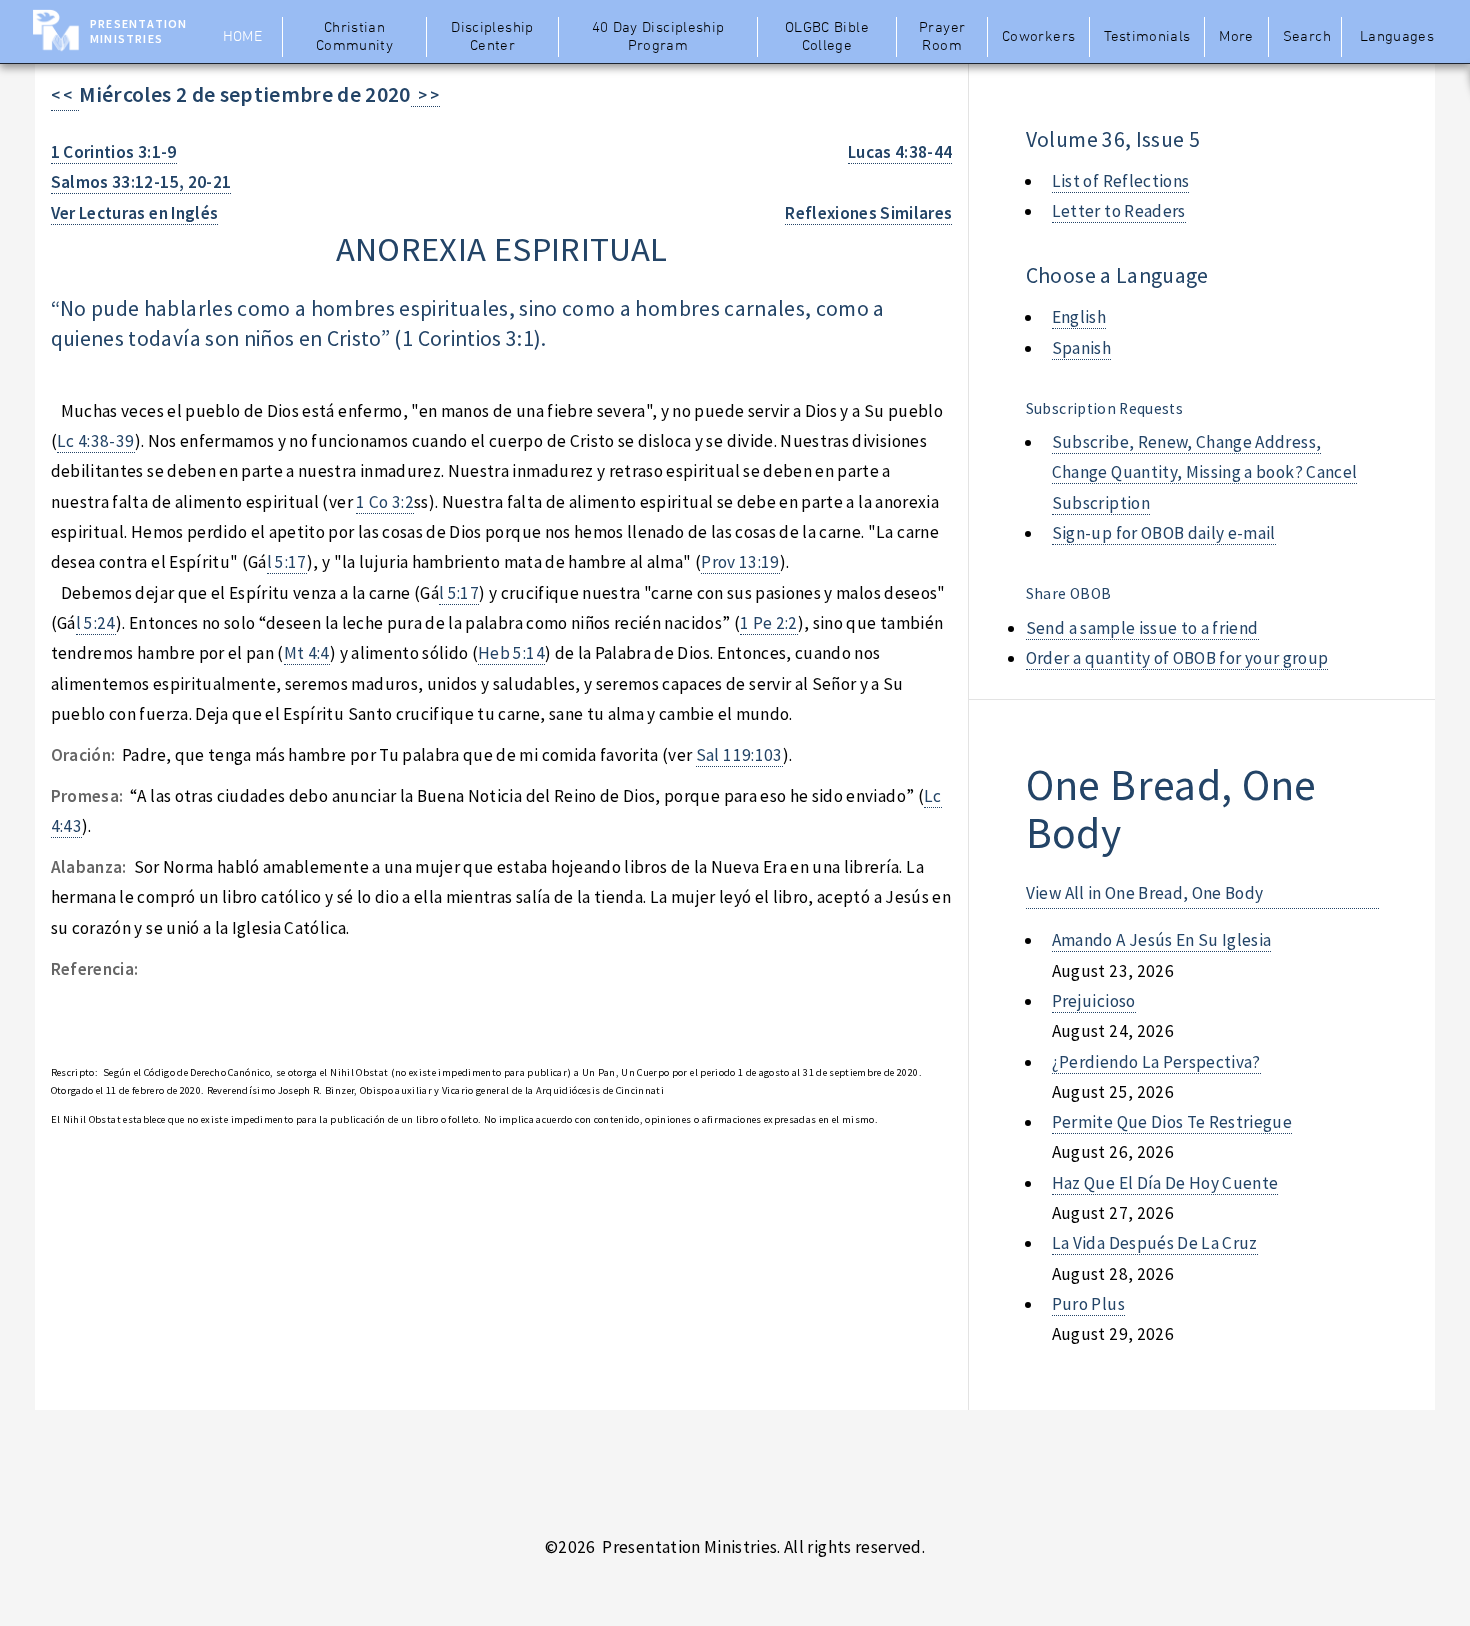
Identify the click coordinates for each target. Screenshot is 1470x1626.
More (1236, 37)
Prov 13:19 (740, 562)
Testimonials (1147, 37)
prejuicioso (1094, 1001)
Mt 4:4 (307, 653)
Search (1307, 37)
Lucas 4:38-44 (900, 152)
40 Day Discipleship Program (658, 37)
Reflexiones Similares (868, 213)
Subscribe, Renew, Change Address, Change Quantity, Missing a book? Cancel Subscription (1205, 472)
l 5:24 (96, 623)
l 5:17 (287, 562)
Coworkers (1038, 37)
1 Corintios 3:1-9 (114, 152)
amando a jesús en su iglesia (1162, 940)
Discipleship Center (492, 37)
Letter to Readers (1119, 211)
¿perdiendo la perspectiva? (1156, 1062)
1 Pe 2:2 (769, 623)
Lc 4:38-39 (95, 441)
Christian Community (354, 37)
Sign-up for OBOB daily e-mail (1164, 533)
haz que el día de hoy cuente (1165, 1183)
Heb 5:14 (511, 653)
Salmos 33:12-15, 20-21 (141, 182)
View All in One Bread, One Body (1145, 893)
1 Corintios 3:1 (468, 338)
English (1079, 317)
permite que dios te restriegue (1172, 1122)
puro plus (1088, 1304)
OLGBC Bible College (827, 37)
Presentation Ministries (138, 31)
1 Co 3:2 (385, 502)
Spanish (1081, 348)
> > (425, 95)
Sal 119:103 (739, 755)
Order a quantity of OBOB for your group (1177, 658)
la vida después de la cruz (1155, 1243)
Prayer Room (942, 37)
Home (242, 37)
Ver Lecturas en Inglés (135, 213)
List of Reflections (1121, 181)
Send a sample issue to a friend (1142, 628)
